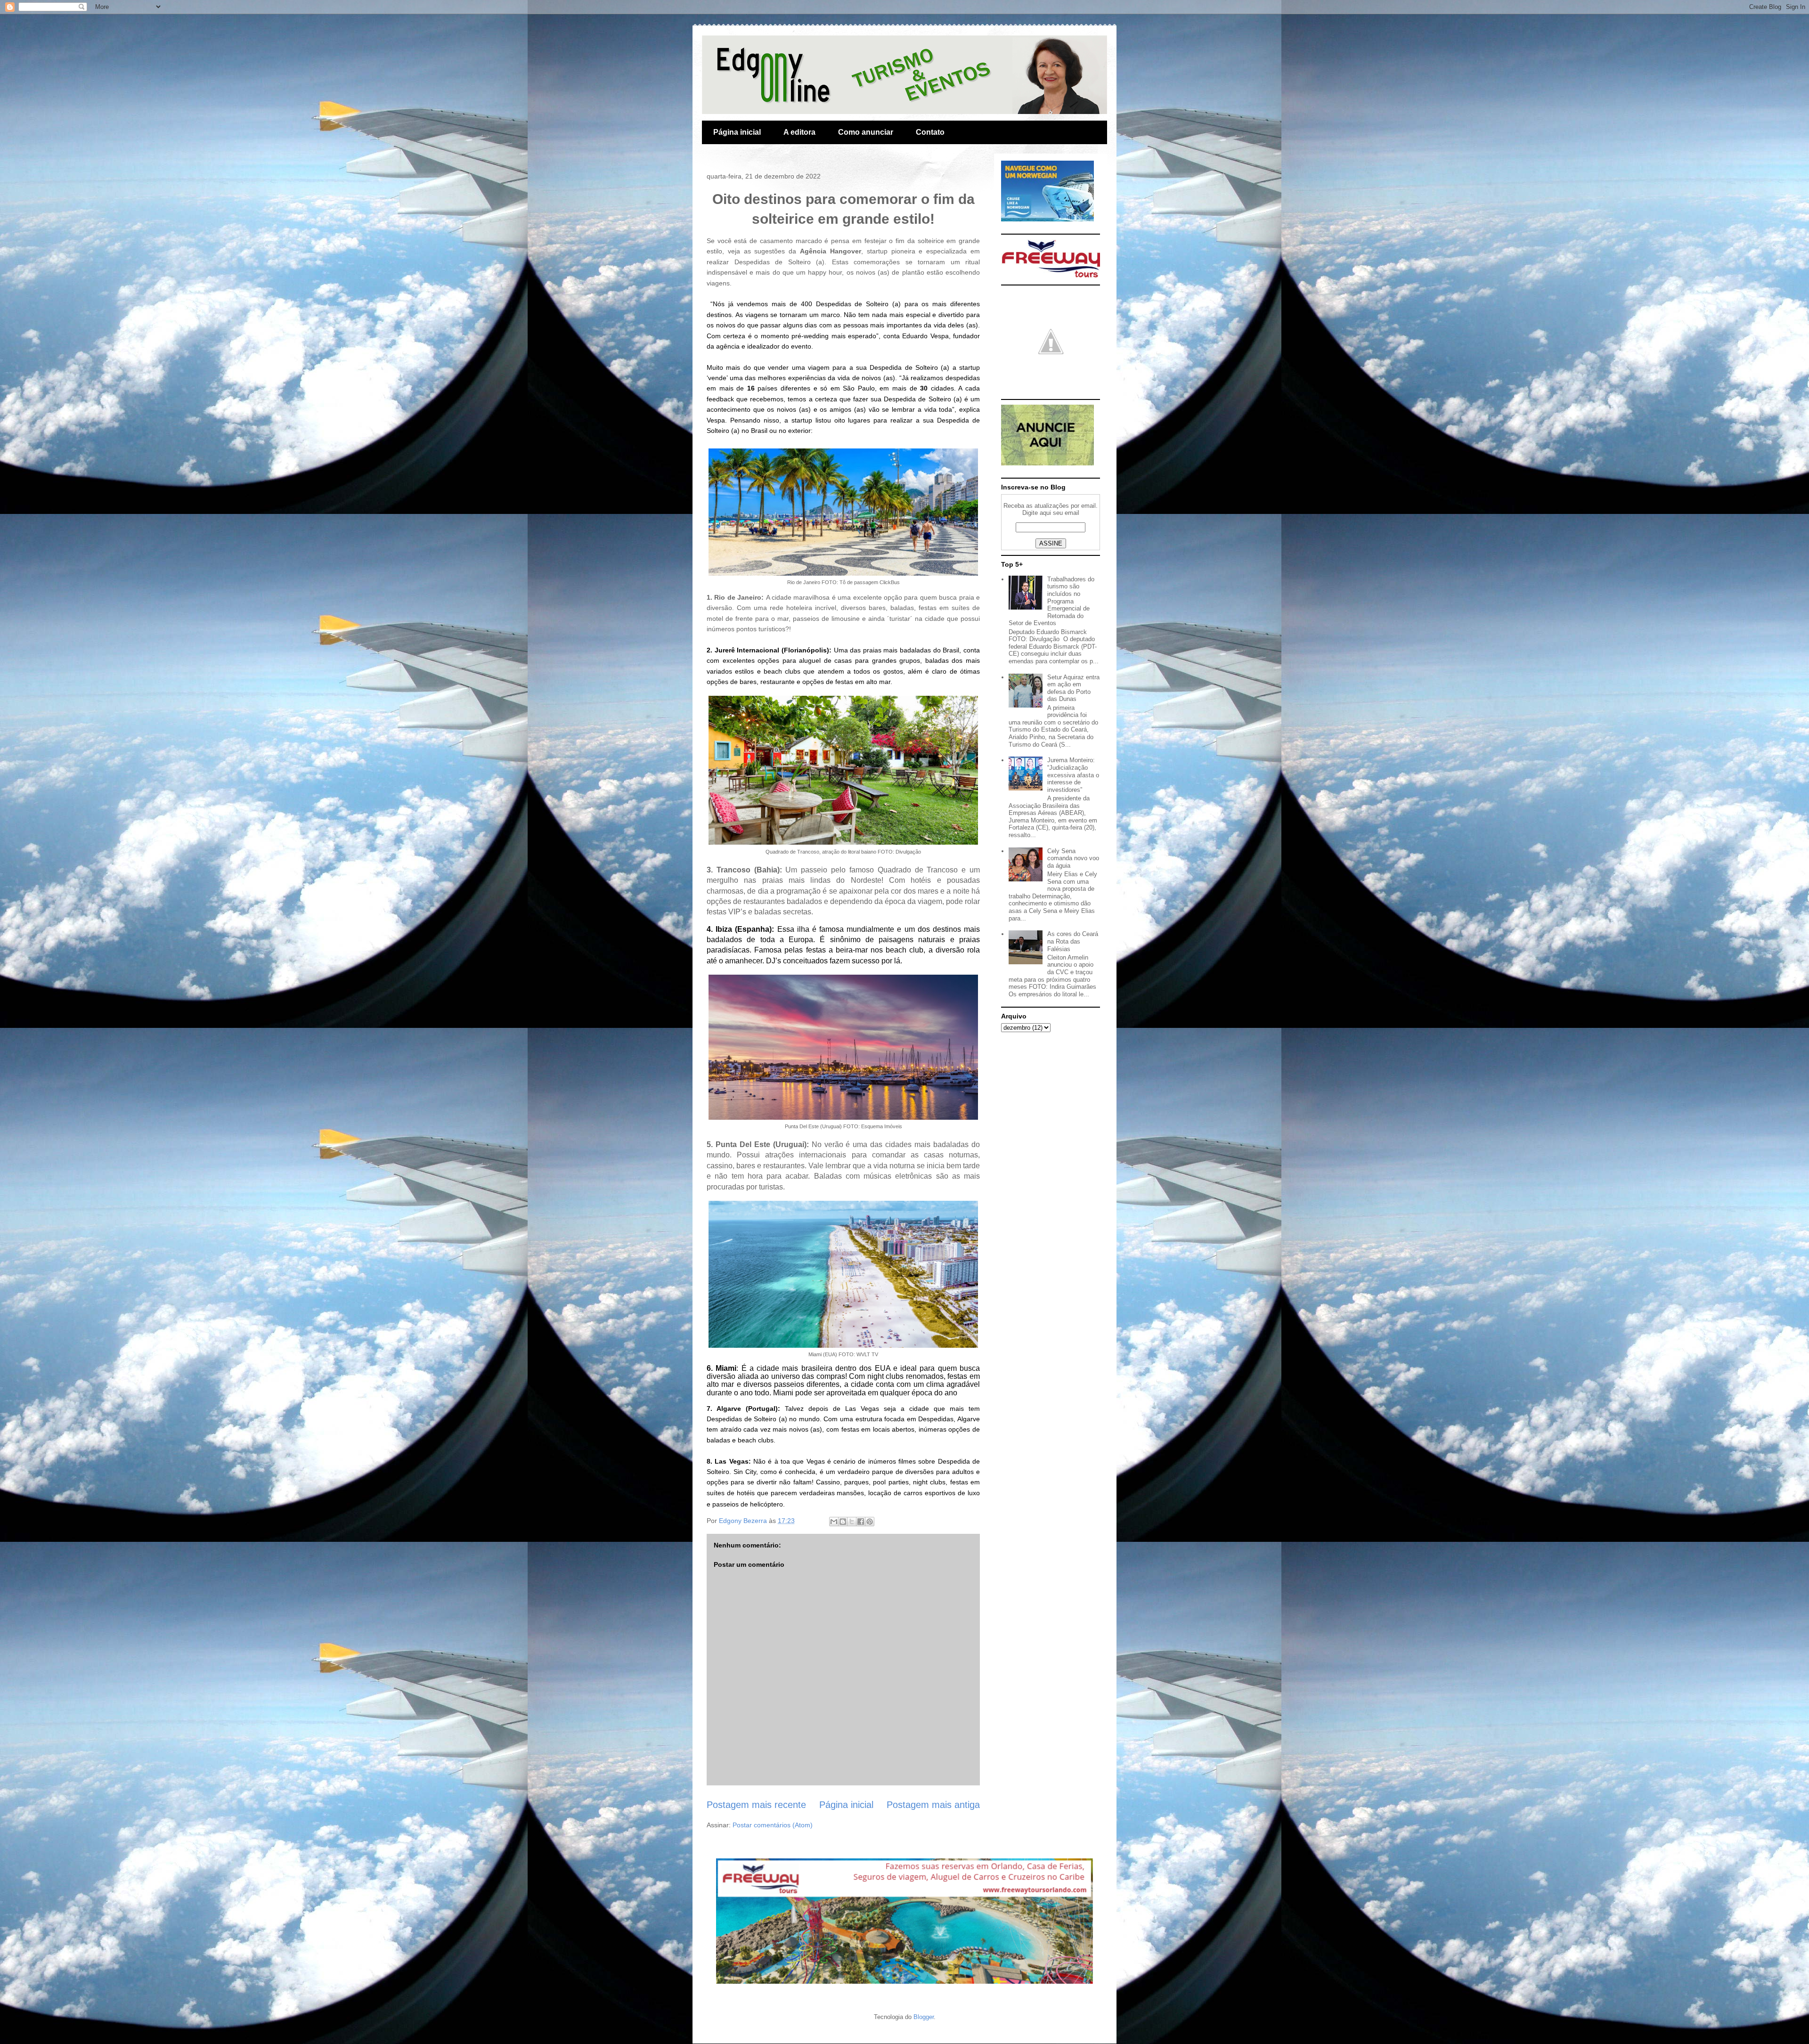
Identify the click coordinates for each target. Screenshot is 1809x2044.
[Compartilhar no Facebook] (861, 1522)
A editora (799, 132)
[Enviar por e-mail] (834, 1522)
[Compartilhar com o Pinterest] (870, 1522)
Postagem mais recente (756, 1805)
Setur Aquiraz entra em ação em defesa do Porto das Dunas (1073, 688)
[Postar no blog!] (843, 1522)
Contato (930, 132)
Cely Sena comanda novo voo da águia (1073, 858)
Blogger (924, 2017)
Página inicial (737, 132)
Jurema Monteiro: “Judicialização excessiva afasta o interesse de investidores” (1073, 775)
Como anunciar (866, 132)
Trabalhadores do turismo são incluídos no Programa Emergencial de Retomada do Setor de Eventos (1051, 601)
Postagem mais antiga (933, 1805)
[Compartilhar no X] (852, 1522)
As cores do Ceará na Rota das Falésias (1073, 941)
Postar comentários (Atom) (773, 1825)
